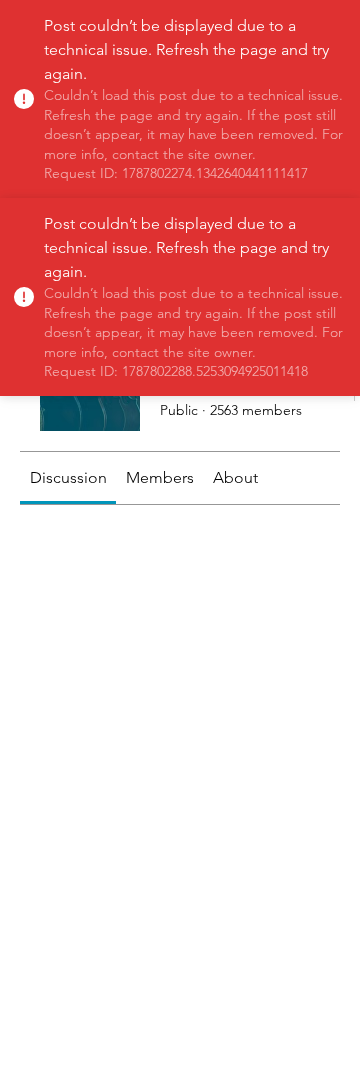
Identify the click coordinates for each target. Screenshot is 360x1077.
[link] (68, 477)
